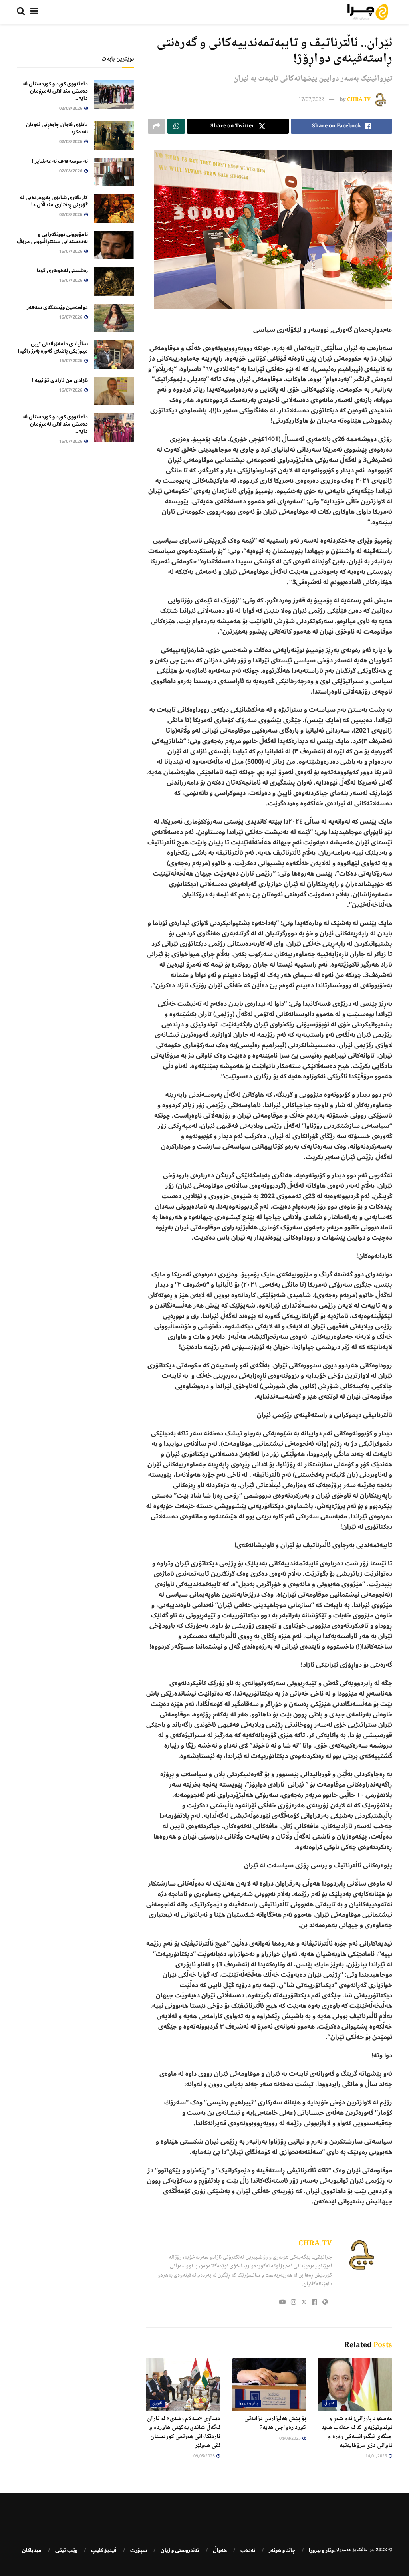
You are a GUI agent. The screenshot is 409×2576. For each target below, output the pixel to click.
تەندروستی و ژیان (180, 2550)
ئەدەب (248, 2550)
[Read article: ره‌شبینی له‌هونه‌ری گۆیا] (114, 281)
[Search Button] (21, 12)
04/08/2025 (290, 2439)
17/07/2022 (311, 100)
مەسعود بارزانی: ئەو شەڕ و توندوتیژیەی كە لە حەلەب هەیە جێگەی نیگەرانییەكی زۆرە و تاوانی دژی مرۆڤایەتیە (357, 2432)
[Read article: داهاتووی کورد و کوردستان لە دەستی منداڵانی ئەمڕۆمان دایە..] (114, 95)
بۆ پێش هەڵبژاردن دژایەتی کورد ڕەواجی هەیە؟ (275, 2423)
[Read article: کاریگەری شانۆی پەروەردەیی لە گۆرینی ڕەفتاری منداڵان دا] (114, 208)
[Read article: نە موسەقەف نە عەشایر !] (114, 172)
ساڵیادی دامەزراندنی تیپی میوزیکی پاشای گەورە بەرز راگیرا (53, 347)
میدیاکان (32, 2550)
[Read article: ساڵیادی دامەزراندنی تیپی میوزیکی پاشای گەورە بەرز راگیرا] (114, 355)
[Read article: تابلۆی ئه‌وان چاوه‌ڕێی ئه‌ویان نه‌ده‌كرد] (114, 135)
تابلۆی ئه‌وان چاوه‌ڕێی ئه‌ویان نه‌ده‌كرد (57, 128)
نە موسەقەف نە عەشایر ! (60, 161)
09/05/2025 (204, 2456)
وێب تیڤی (66, 2550)
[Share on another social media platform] (157, 126)
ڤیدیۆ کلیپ (104, 2550)
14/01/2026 (377, 2456)
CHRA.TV (359, 100)
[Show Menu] (34, 12)
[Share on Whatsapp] (176, 126)
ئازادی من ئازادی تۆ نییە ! (60, 380)
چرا (371, 2550)
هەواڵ (330, 2403)
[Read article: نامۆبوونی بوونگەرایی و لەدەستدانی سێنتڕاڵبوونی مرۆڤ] (114, 245)
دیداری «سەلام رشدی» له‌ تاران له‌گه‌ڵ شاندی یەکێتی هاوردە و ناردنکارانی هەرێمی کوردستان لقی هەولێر (184, 2432)
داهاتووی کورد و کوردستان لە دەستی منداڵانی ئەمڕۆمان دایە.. (56, 91)
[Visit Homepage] (368, 12)
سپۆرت (139, 2550)
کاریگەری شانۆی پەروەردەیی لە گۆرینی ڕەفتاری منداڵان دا (54, 201)
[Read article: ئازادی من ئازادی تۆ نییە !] (114, 391)
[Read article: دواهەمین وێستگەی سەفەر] (114, 318)
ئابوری (157, 2403)
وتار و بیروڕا (248, 2403)
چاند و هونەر (282, 2550)
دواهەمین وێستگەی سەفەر (57, 307)
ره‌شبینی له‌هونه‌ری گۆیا (62, 271)
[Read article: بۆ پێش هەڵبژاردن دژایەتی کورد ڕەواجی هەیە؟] (269, 2384)
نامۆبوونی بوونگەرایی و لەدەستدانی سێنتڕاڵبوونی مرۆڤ (52, 238)
